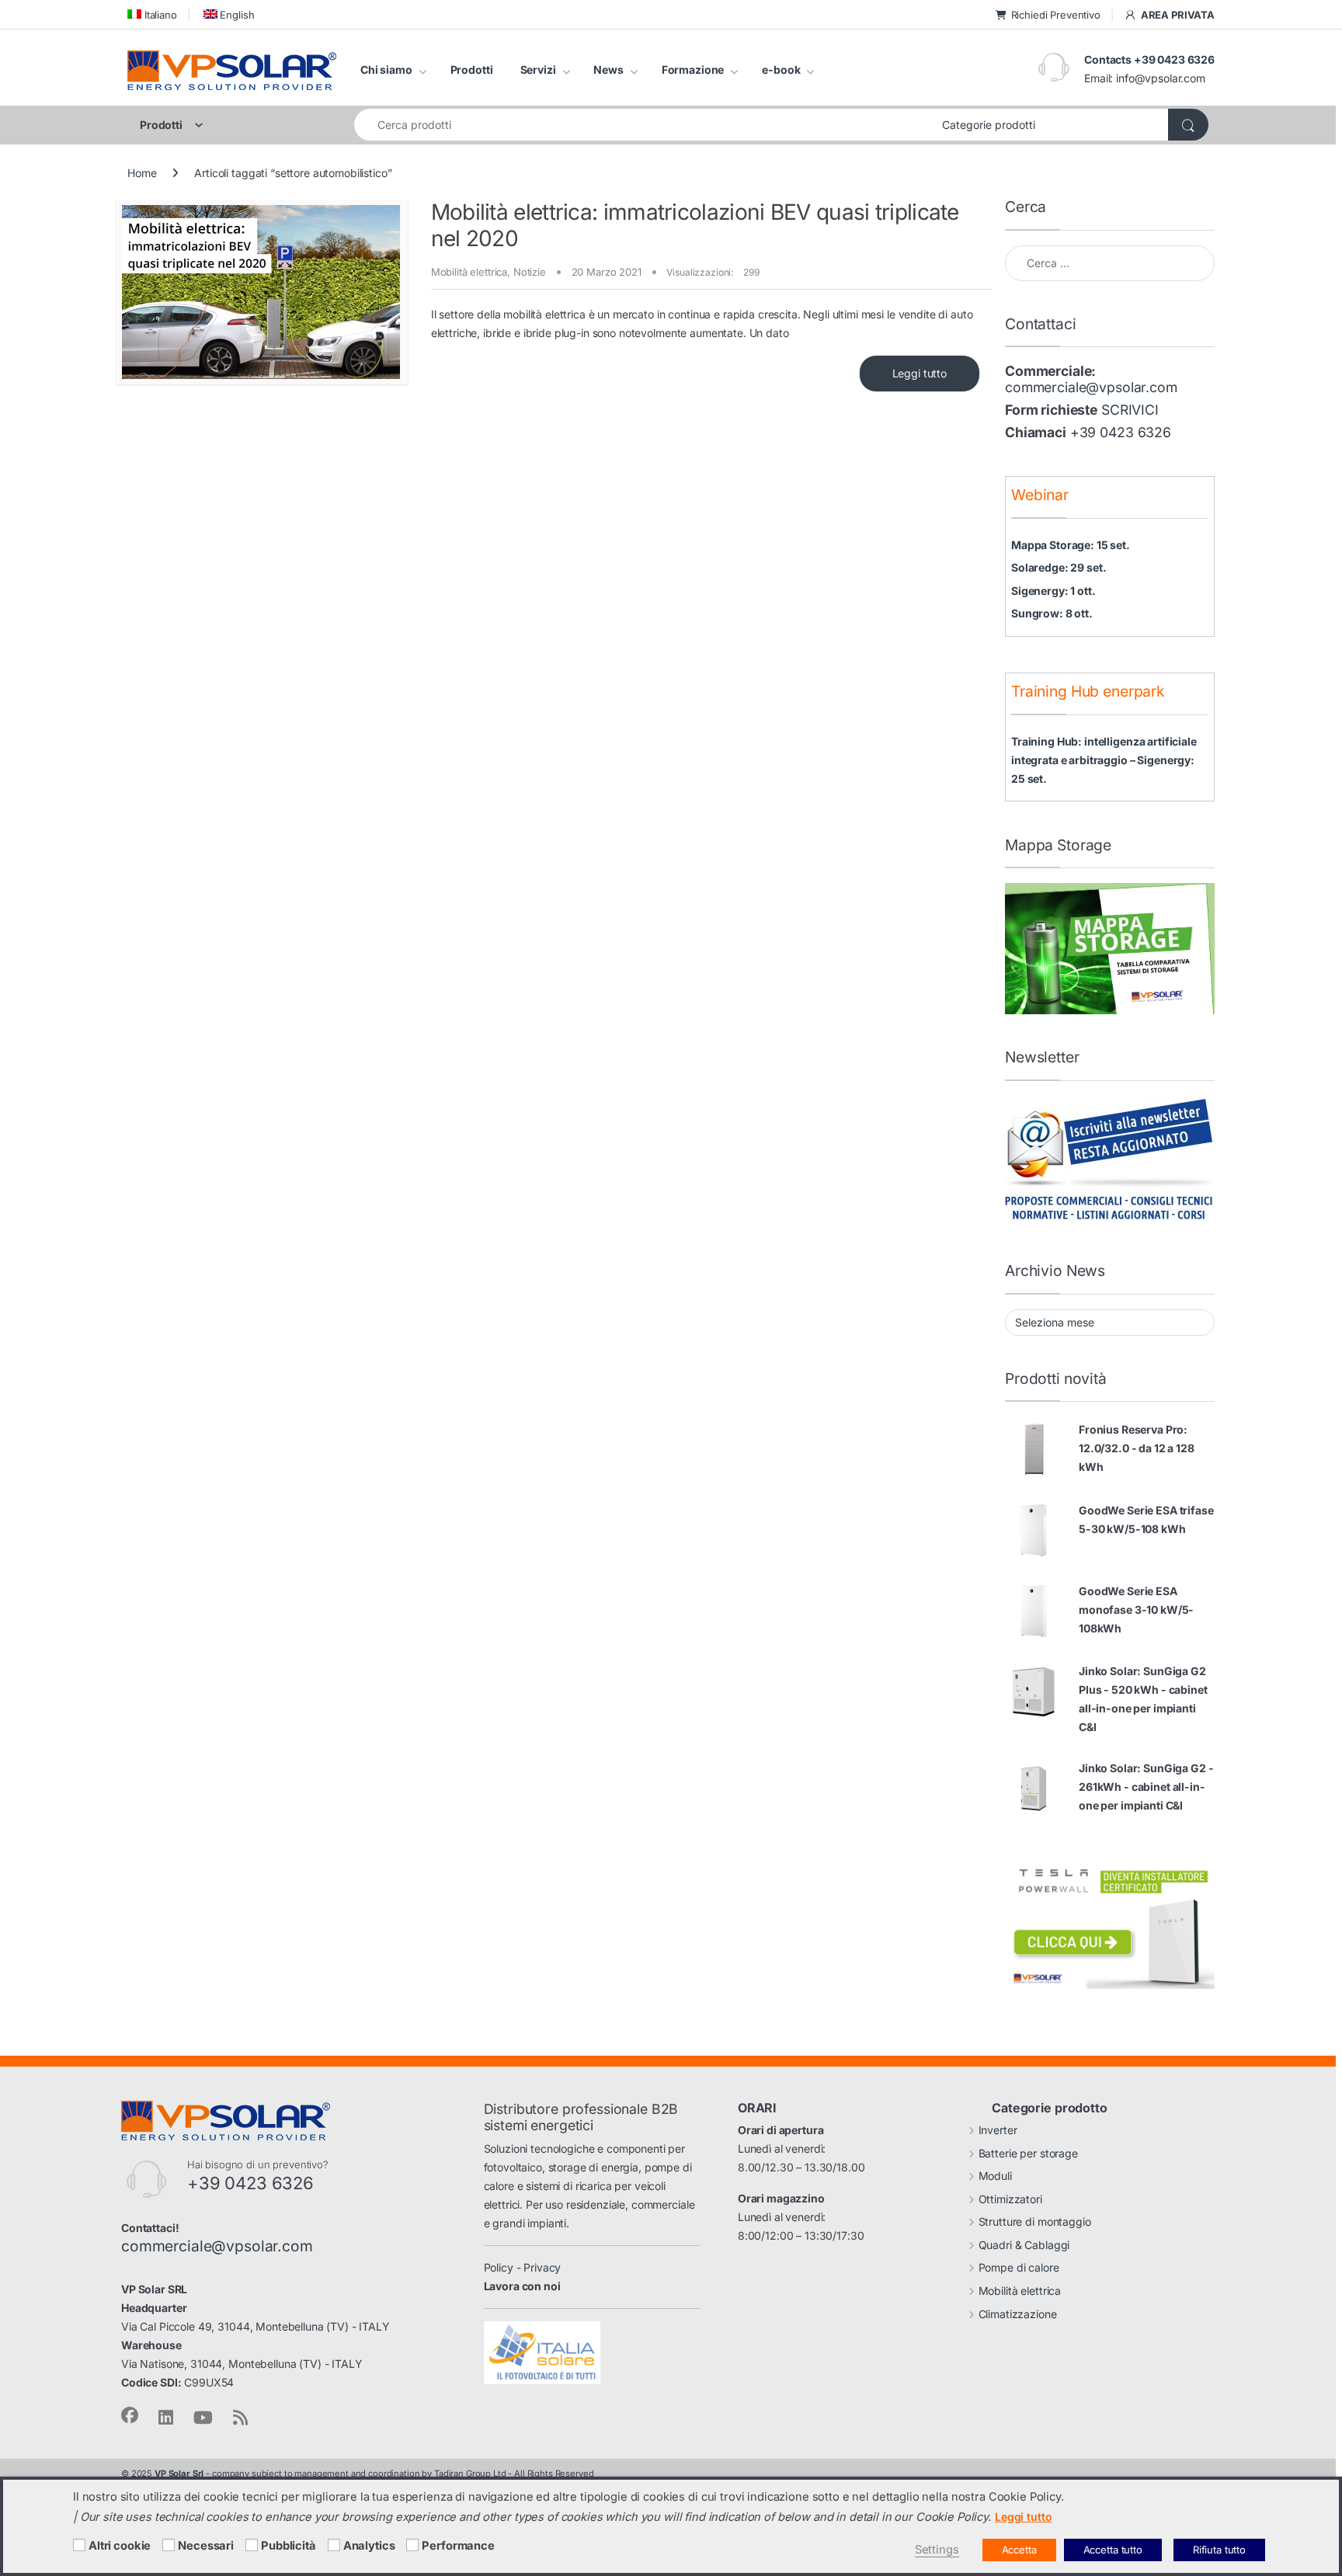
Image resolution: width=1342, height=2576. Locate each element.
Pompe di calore (1019, 2267)
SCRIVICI (1130, 410)
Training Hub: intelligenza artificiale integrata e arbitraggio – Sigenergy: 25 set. (1104, 760)
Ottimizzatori (1010, 2199)
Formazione (693, 70)
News (608, 70)
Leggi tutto (920, 373)
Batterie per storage (1028, 2153)
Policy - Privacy (523, 2267)
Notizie (530, 272)
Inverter (998, 2130)
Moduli (995, 2176)
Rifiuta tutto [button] (1219, 2550)
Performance (458, 2546)
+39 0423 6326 (1121, 432)
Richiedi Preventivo (1056, 15)
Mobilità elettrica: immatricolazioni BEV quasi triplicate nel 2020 (695, 225)
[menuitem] (152, 14)
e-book (781, 70)
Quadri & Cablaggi (1024, 2245)
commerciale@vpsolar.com (1091, 387)
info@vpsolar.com (1161, 78)
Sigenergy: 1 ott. (1053, 591)
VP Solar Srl (179, 2473)
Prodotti (472, 70)
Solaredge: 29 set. (1059, 567)
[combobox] (644, 125)
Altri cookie (120, 2546)
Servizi (538, 70)
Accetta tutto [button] (1113, 2550)
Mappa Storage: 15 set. (1071, 545)
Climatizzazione (1018, 2314)
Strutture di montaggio (1035, 2221)
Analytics (369, 2546)
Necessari (206, 2546)
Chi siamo (386, 70)
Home (142, 173)
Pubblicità (289, 2546)
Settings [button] (937, 2550)
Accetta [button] (1019, 2550)
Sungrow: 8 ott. (1052, 613)
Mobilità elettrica (469, 272)
